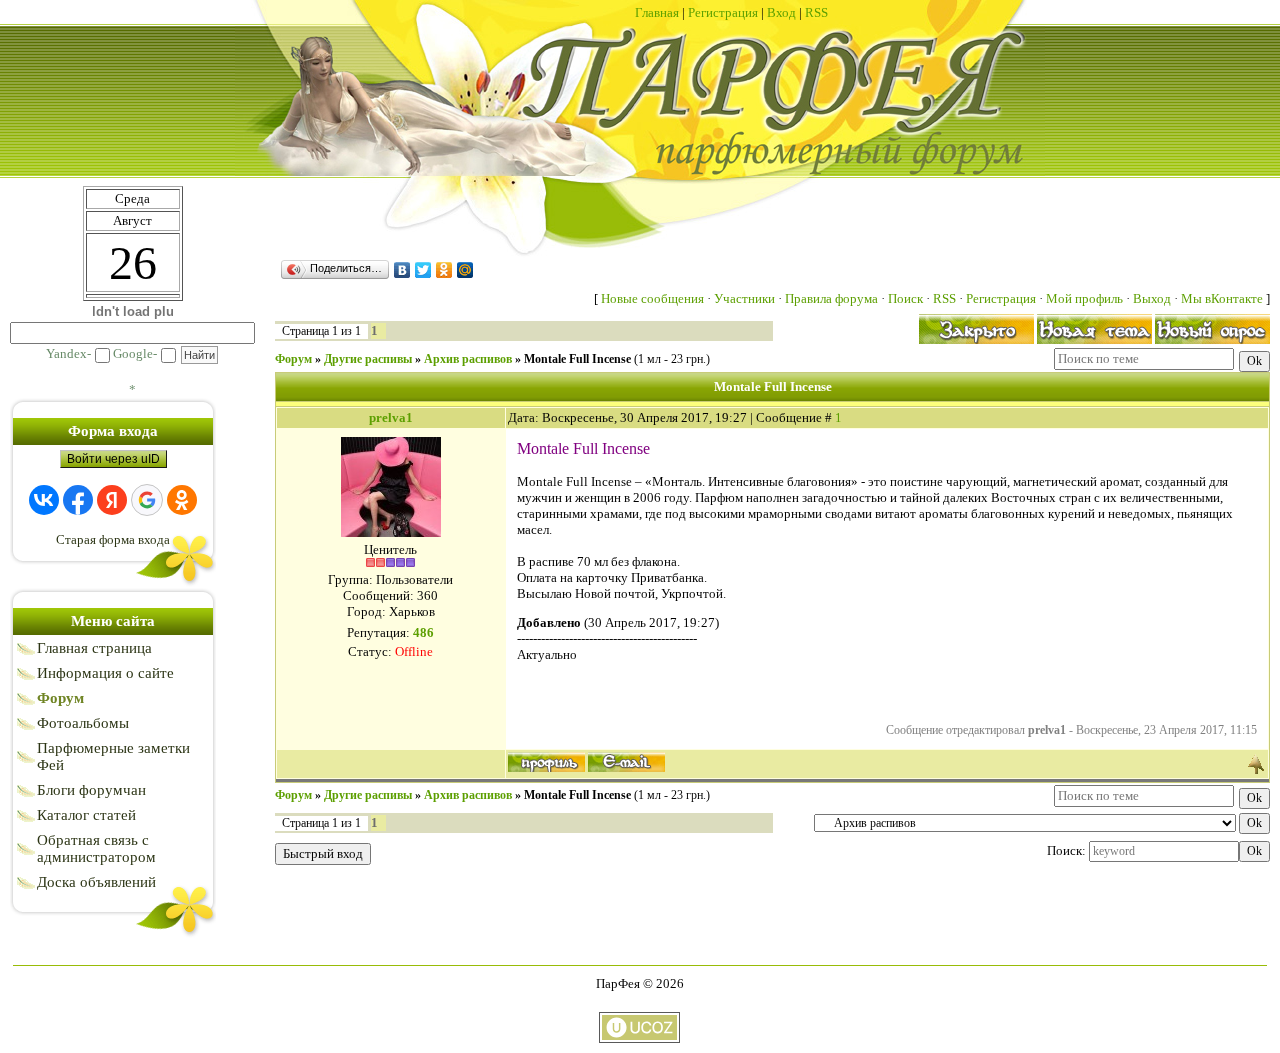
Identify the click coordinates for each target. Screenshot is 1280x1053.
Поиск (905, 298)
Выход (1152, 298)
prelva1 (391, 417)
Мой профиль (1084, 298)
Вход (781, 12)
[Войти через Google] (147, 500)
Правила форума (831, 298)
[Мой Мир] (465, 270)
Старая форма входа (113, 539)
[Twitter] (423, 270)
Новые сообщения (652, 298)
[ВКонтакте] (402, 270)
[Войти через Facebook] (78, 500)
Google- (135, 353)
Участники (744, 298)
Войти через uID (113, 459)
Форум (293, 359)
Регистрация (723, 12)
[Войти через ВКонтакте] (44, 500)
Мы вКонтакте (1223, 298)
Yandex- (68, 353)
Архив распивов (468, 359)
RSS (816, 12)
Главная (657, 12)
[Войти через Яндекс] (112, 500)
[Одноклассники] (444, 270)
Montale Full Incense (577, 359)
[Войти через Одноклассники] (182, 500)
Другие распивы (368, 359)
